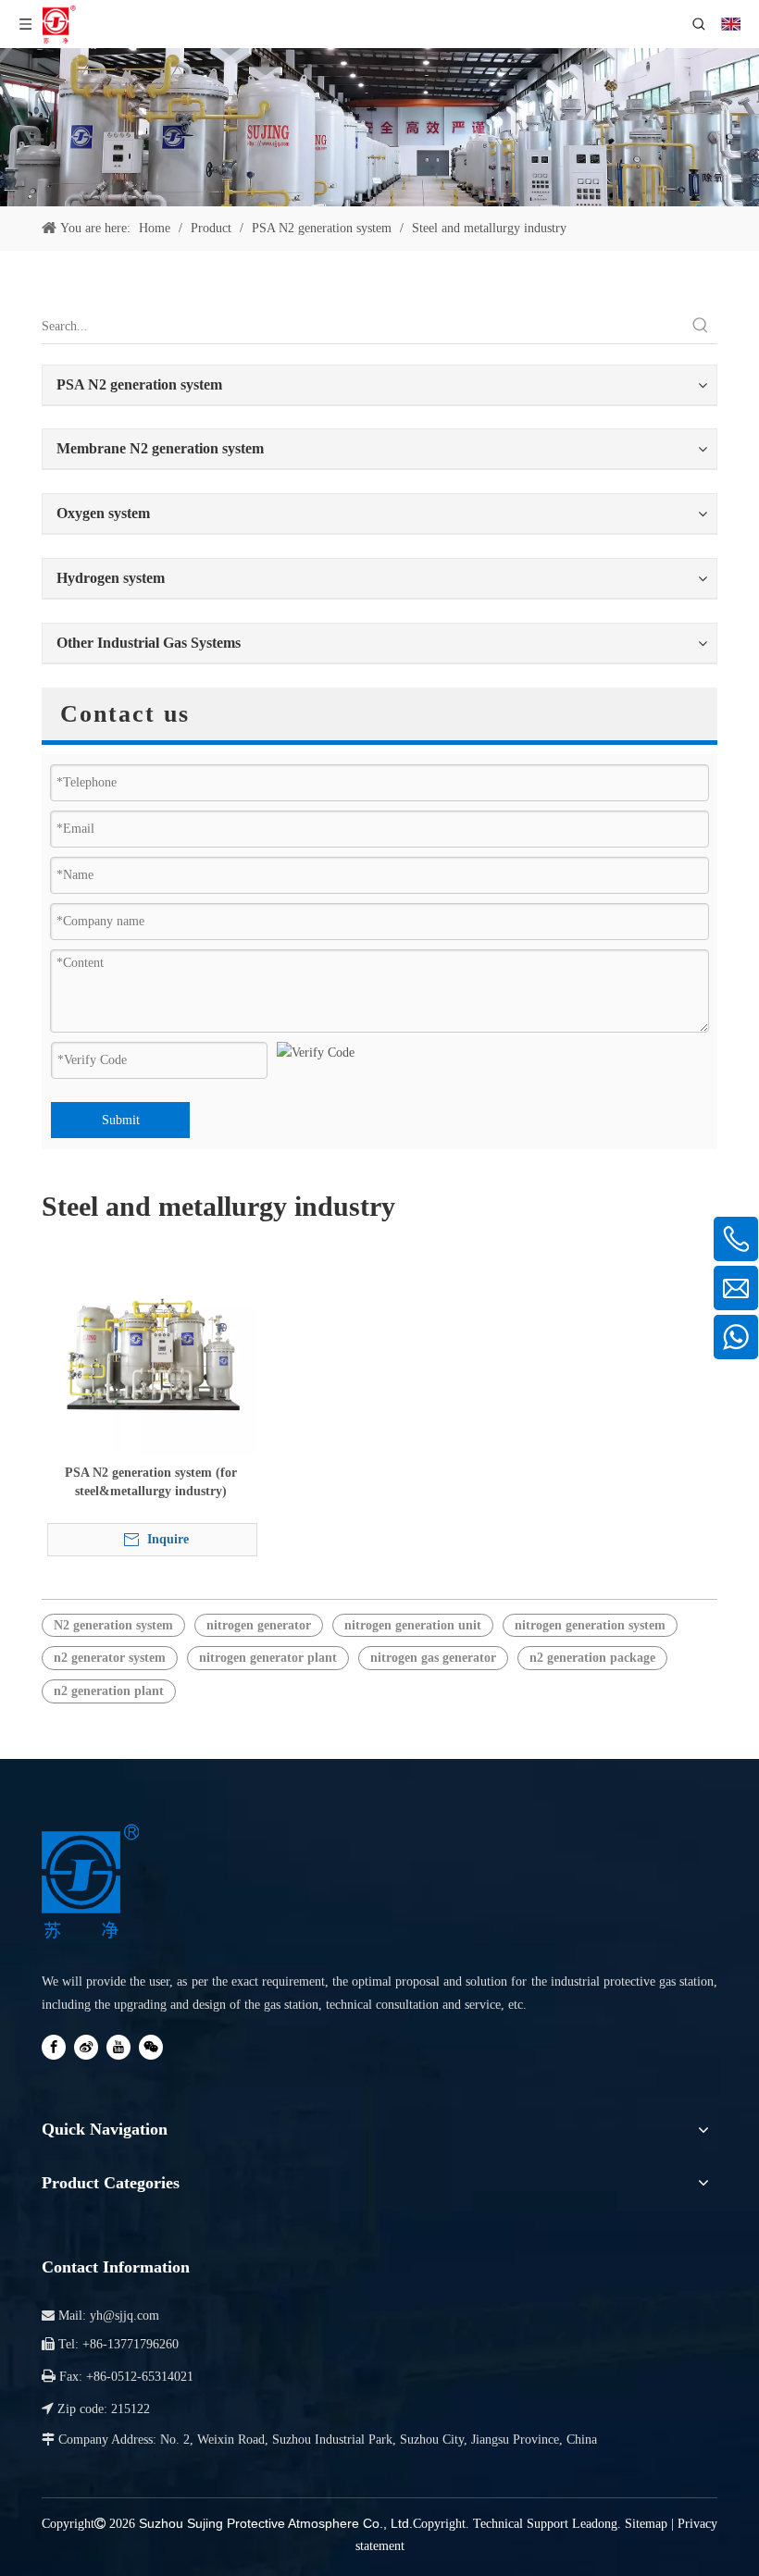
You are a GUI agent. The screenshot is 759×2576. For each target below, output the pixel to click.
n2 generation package (592, 1658)
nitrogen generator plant (268, 1658)
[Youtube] (118, 2047)
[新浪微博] (86, 2047)
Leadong (595, 2524)
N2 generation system (113, 1625)
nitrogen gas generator (433, 1658)
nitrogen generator (259, 1625)
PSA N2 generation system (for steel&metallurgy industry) (151, 1482)
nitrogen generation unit (413, 1625)
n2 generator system (110, 1658)
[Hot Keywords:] (701, 327)
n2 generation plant (109, 1691)
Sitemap (646, 2524)
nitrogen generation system (590, 1625)
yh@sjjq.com (124, 2316)
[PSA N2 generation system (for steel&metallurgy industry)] (151, 1350)
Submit (121, 1120)
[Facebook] (54, 2047)
